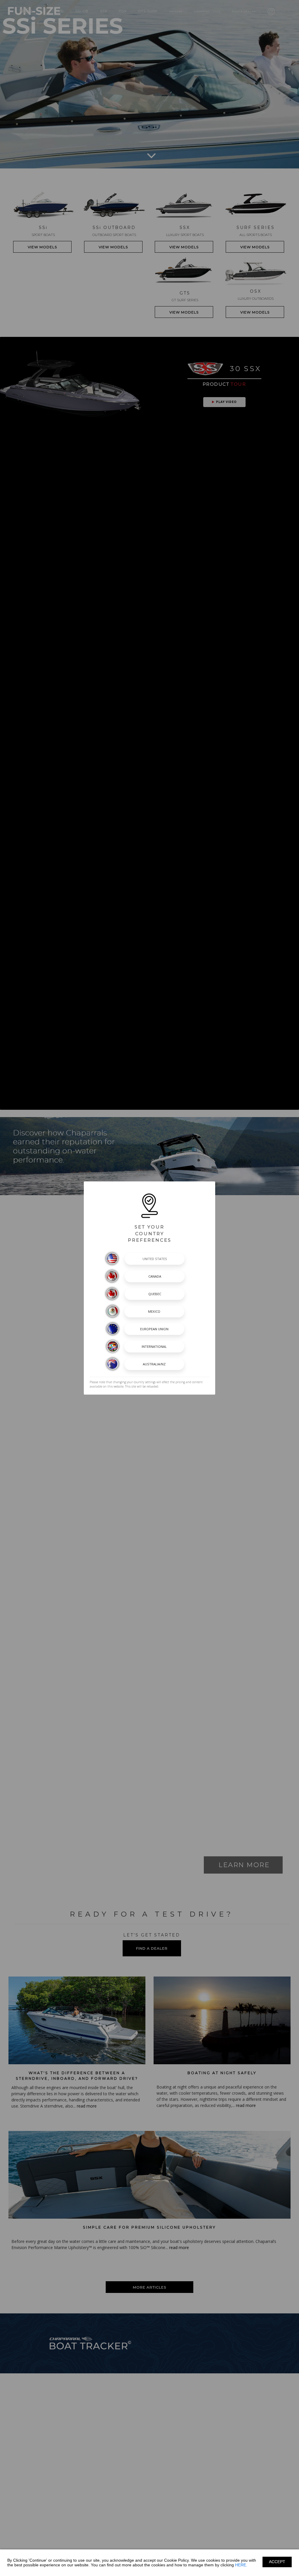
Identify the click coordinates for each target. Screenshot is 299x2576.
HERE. (241, 2565)
